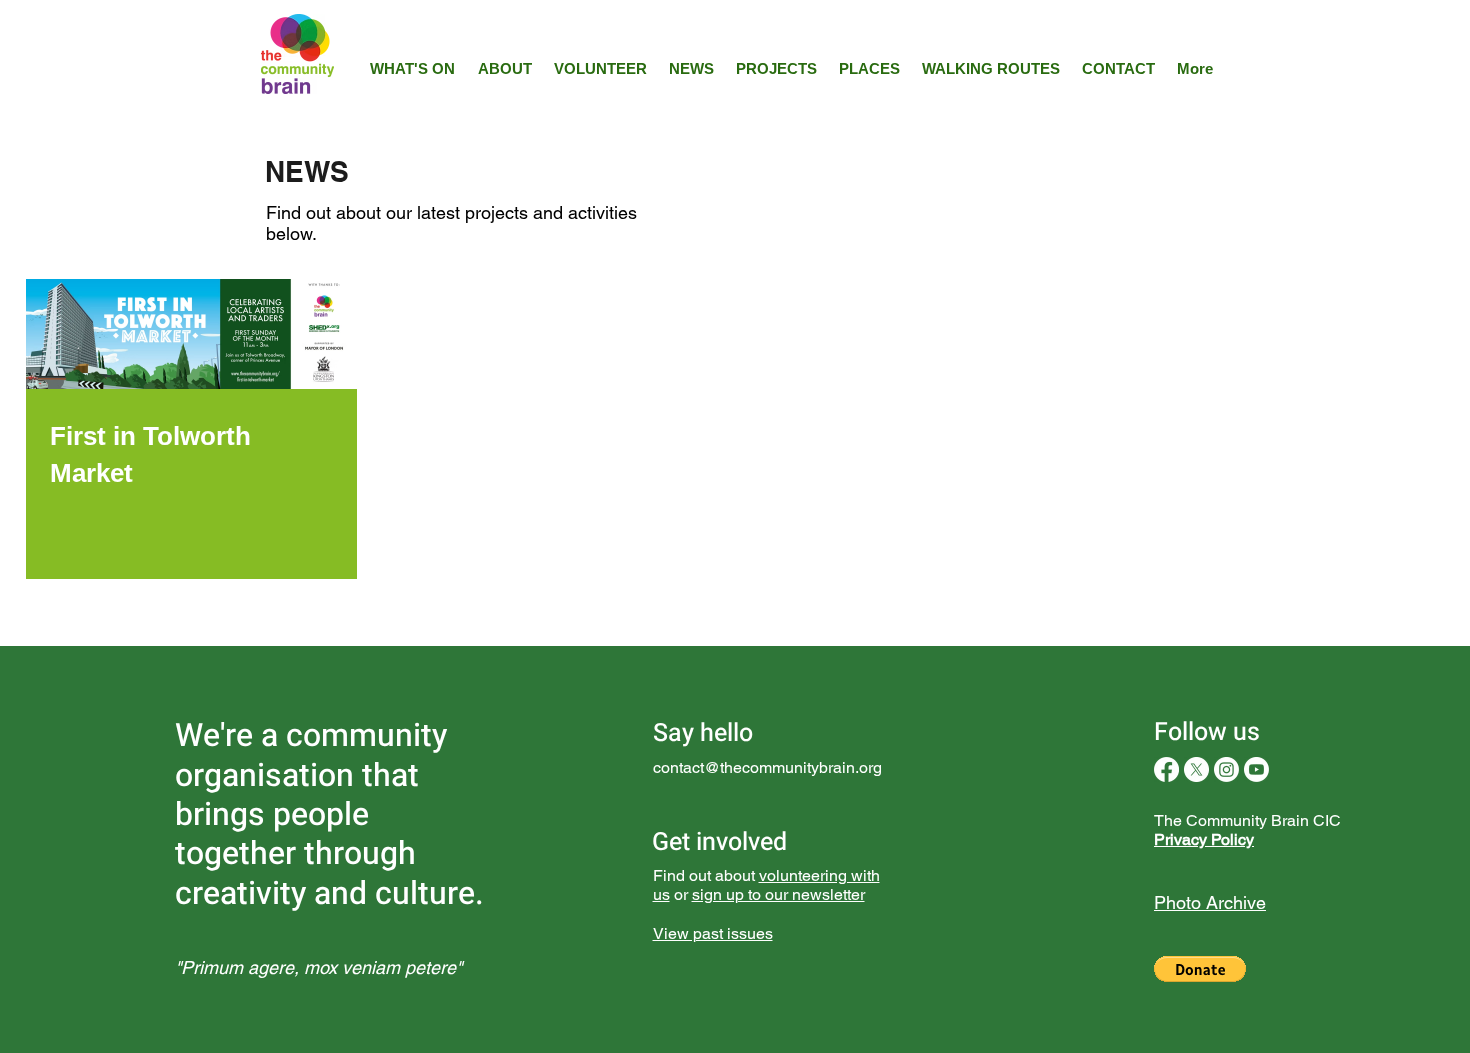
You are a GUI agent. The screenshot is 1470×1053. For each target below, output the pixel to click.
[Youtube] (1256, 769)
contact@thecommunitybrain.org (767, 767)
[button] (1200, 969)
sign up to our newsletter (778, 894)
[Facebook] (1166, 769)
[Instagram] (1226, 769)
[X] (1196, 769)
